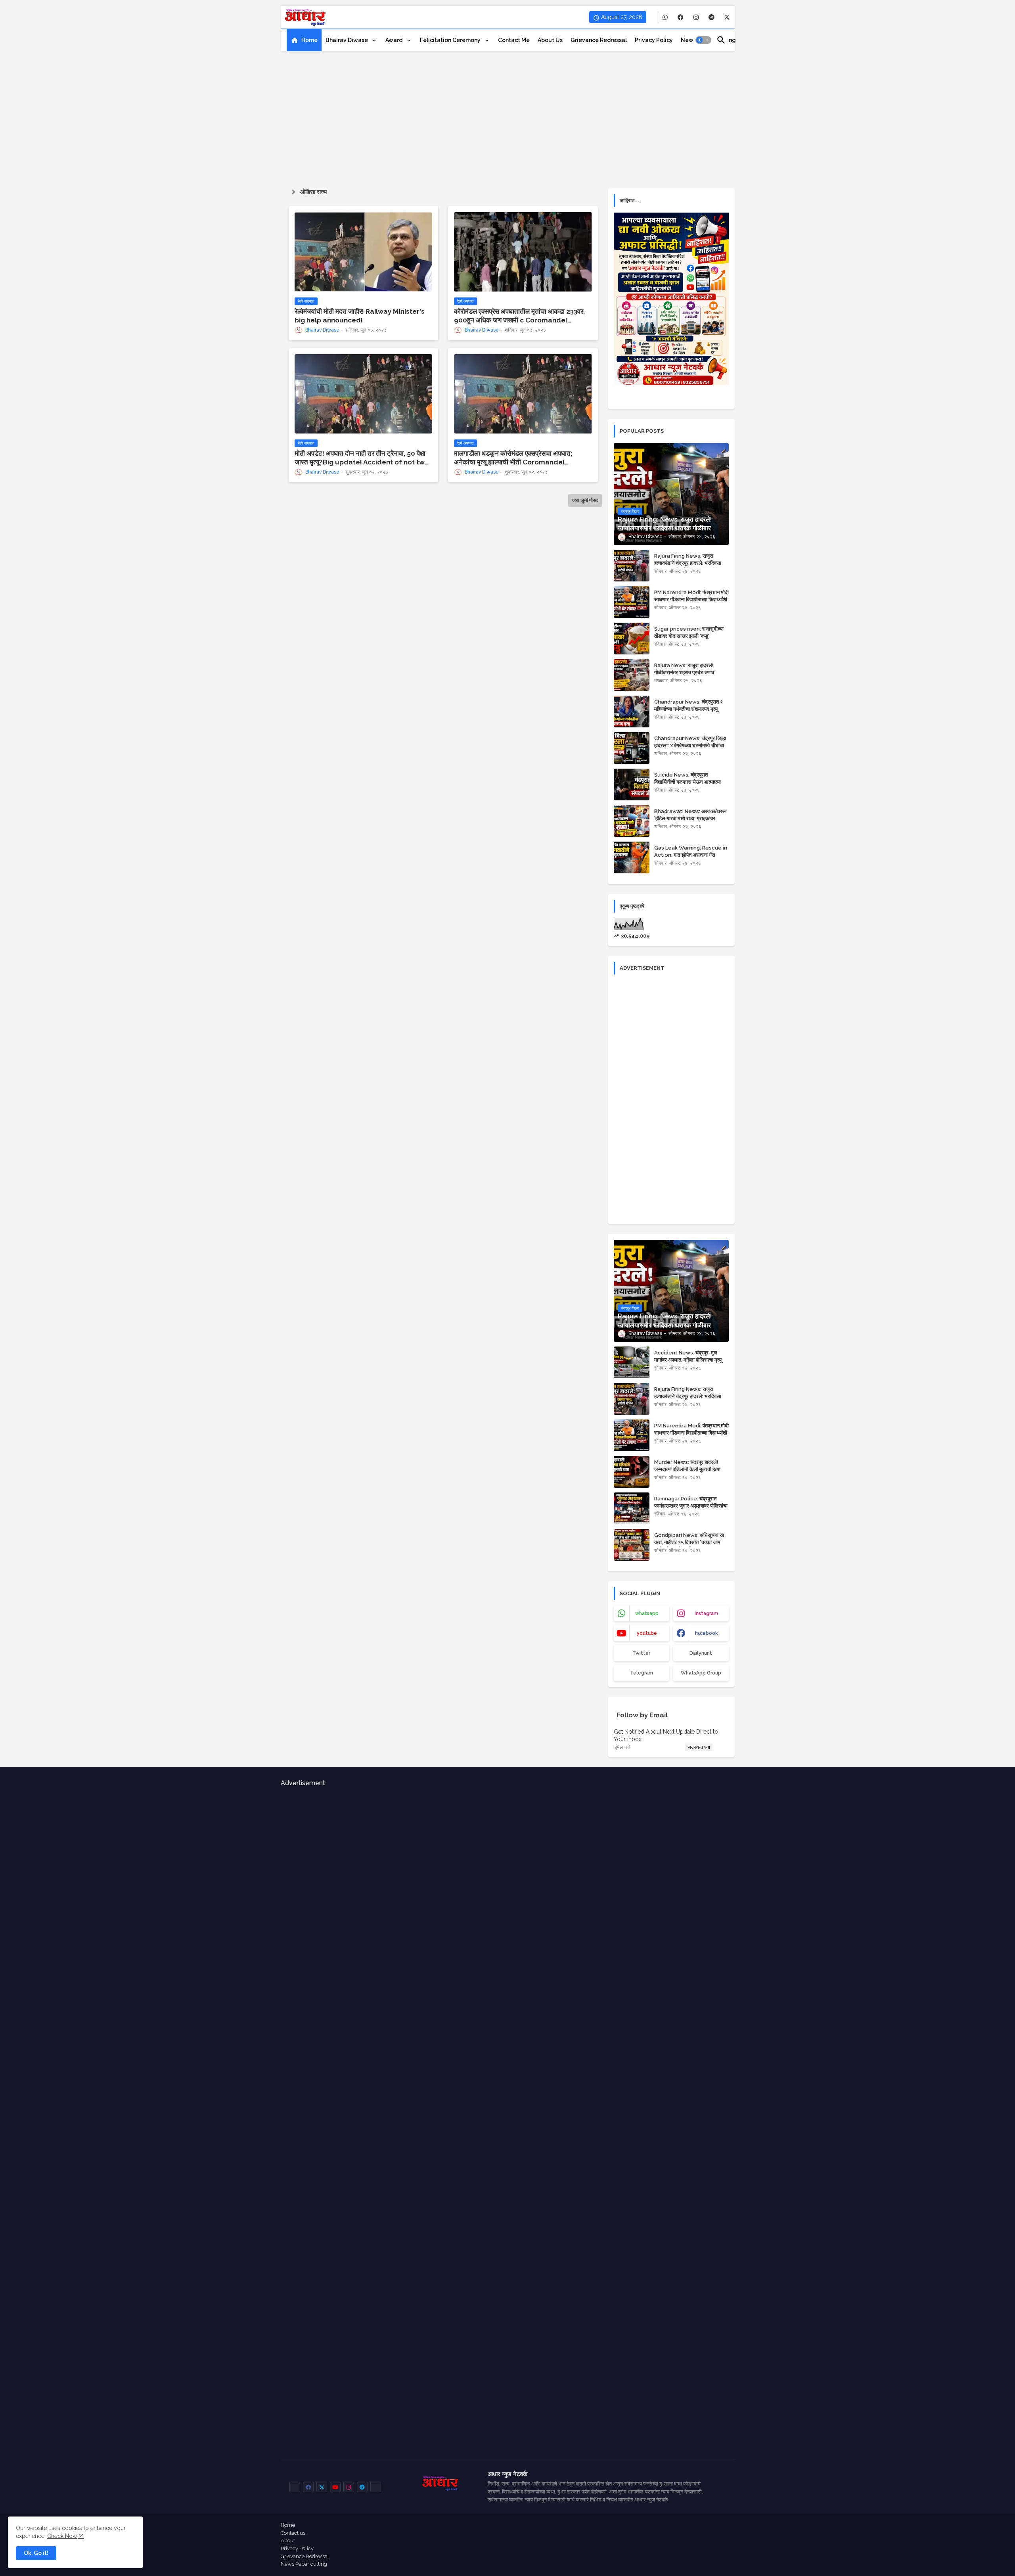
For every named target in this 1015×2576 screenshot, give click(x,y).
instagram (706, 1613)
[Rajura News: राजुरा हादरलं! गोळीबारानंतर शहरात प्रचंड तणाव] (632, 675)
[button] (703, 40)
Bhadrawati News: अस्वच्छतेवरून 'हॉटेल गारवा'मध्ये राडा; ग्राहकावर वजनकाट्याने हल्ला (690, 818)
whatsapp (647, 1613)
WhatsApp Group (701, 1673)
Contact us (293, 2533)
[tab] (304, 40)
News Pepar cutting (304, 2564)
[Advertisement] (508, 117)
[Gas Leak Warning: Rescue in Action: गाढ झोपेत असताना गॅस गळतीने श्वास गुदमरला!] (632, 857)
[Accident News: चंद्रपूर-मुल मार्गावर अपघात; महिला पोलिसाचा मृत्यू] (632, 1362)
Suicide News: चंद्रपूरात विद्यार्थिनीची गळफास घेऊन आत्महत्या (688, 778)
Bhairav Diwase (347, 40)
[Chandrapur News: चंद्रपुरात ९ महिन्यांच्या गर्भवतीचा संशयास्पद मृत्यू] (632, 712)
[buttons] (665, 17)
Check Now (62, 2536)
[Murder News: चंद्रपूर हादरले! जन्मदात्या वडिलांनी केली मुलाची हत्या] (632, 1472)
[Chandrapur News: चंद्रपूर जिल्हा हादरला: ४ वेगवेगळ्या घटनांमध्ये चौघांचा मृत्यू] (632, 748)
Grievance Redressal (599, 40)
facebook (706, 1633)
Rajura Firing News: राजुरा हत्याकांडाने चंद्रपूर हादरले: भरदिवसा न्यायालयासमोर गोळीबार (688, 563)
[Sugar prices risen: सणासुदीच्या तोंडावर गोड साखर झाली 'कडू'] (632, 639)
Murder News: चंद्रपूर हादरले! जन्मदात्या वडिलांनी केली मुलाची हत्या (687, 1466)
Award (395, 40)
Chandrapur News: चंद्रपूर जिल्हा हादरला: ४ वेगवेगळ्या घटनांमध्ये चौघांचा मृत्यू (690, 745)
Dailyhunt (701, 1653)
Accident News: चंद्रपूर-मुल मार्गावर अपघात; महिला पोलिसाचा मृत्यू (688, 1356)
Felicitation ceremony (451, 40)
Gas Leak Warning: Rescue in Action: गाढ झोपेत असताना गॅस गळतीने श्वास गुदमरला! (691, 855)
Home (309, 40)
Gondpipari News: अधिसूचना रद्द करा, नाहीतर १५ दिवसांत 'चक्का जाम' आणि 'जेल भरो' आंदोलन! (689, 1542)
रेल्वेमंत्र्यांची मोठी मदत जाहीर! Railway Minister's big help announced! (360, 316)
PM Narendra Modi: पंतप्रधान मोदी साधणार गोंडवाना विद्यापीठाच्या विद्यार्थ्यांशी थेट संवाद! (691, 599)
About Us (550, 40)
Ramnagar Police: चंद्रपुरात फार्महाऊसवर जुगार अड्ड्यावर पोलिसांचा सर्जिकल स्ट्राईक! (691, 1506)
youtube (647, 1633)
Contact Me (514, 40)
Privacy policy (654, 40)
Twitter (641, 1653)
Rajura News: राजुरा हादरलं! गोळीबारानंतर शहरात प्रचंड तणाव (684, 669)
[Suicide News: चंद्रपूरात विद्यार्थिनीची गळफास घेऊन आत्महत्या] (632, 785)
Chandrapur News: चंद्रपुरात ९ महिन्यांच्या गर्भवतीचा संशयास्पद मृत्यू (688, 705)
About (288, 2541)
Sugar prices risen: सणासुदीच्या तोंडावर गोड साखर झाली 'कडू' (689, 632)
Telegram (642, 1673)
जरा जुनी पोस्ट (585, 500)
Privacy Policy (297, 2548)
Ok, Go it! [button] (36, 2553)
